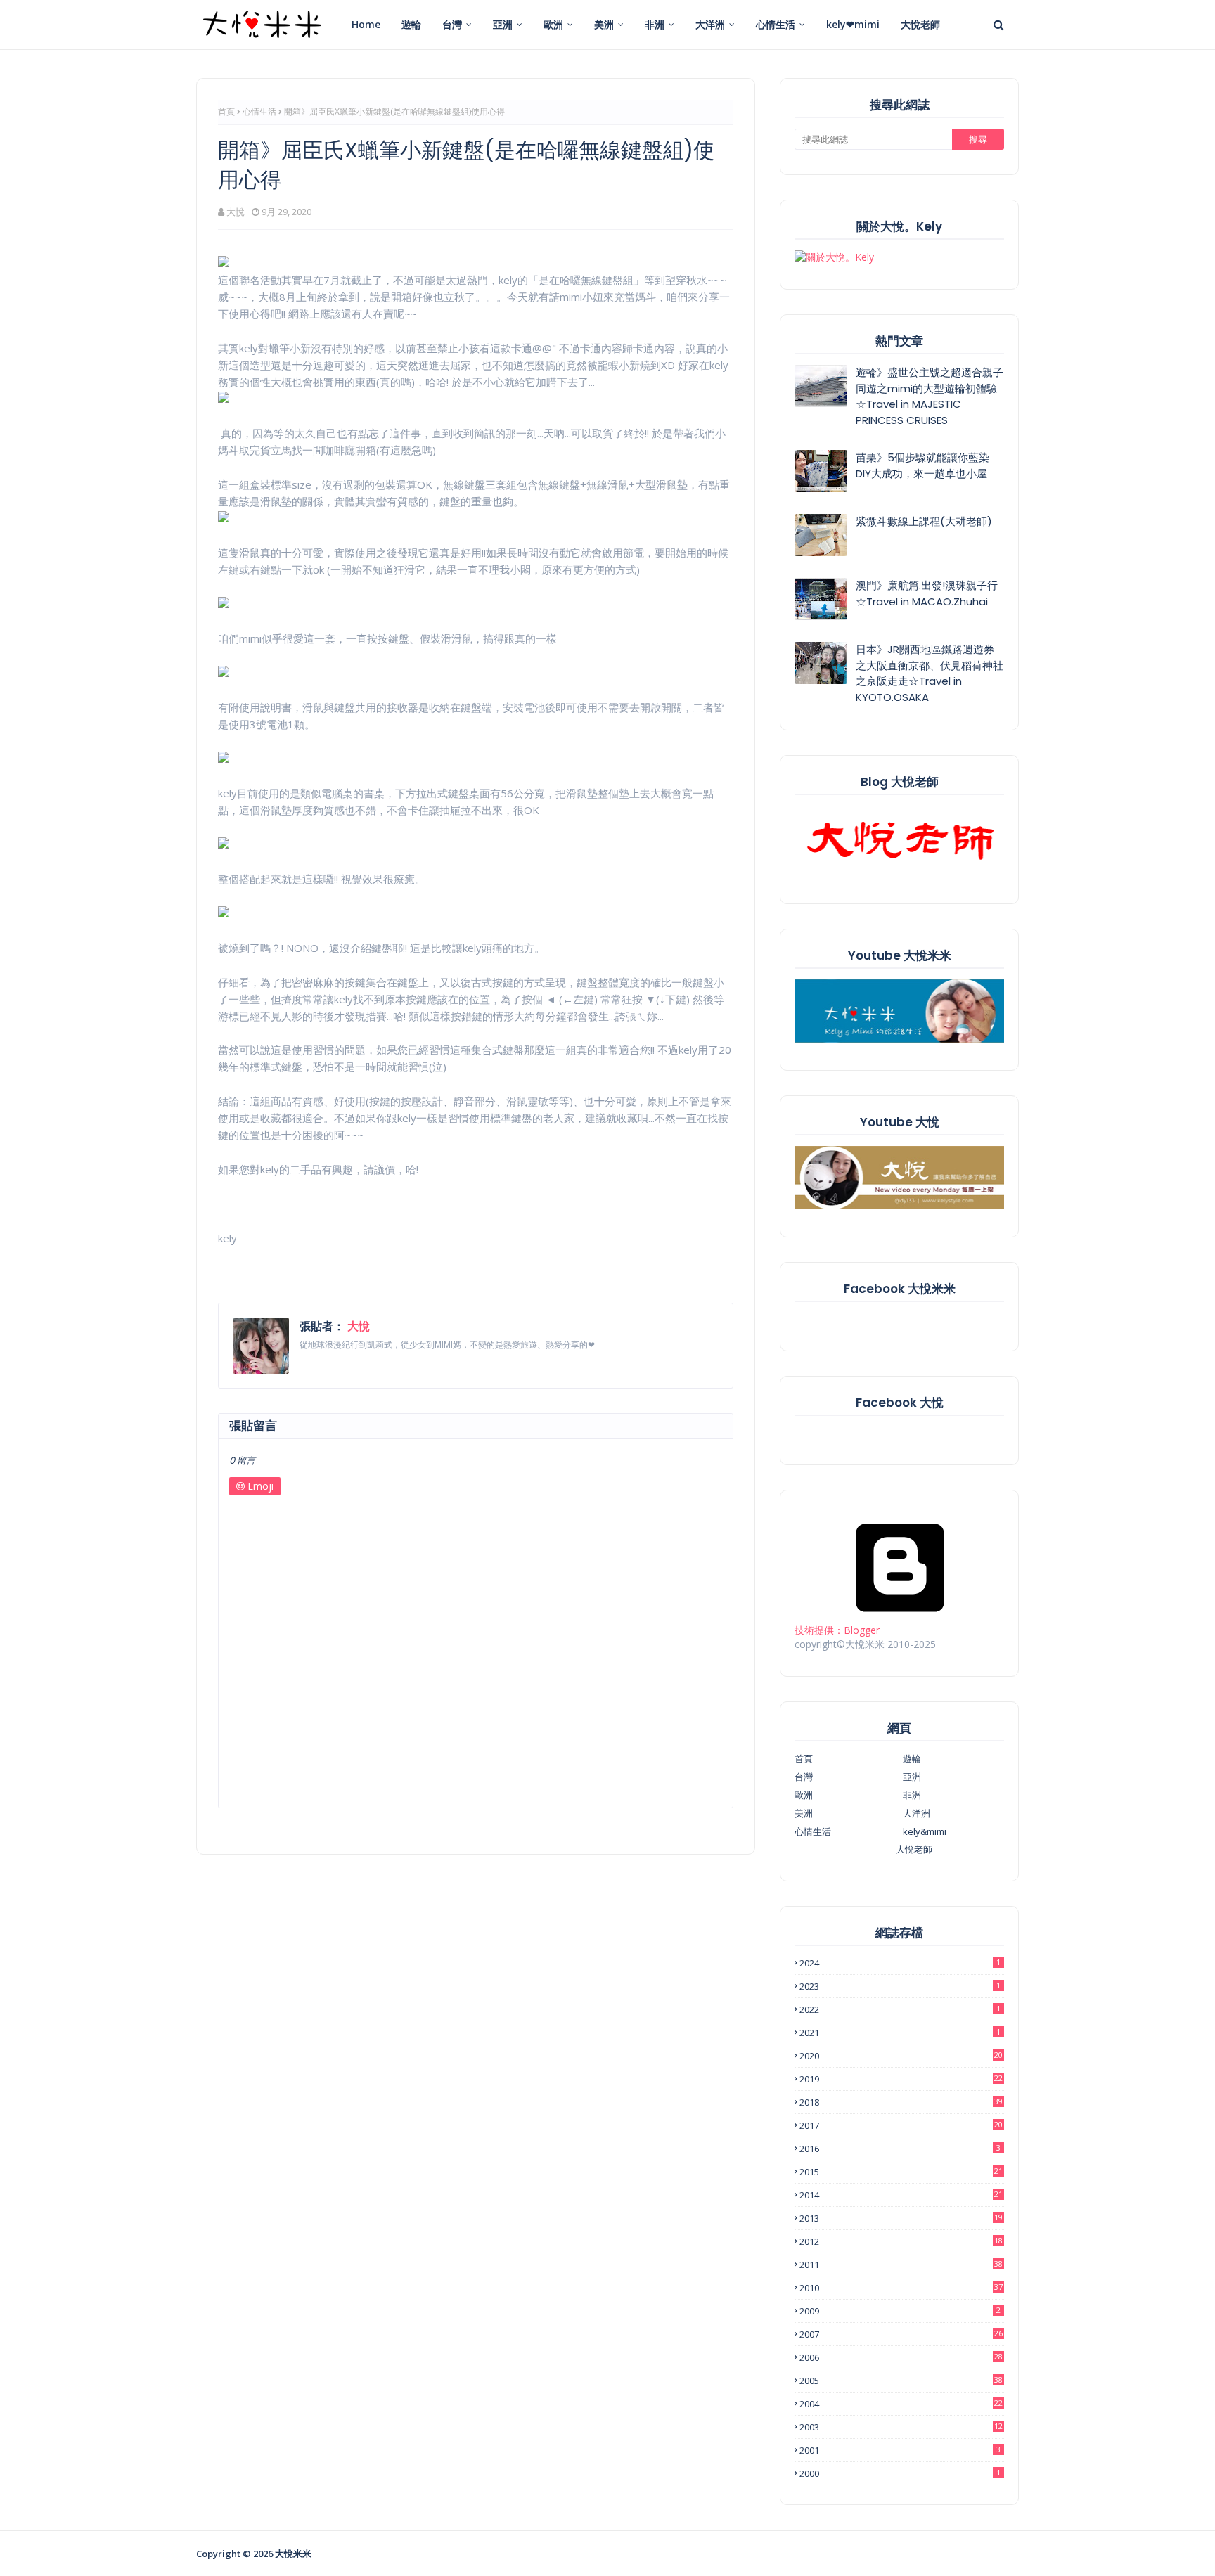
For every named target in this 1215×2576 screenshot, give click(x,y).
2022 (900, 2009)
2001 (900, 2450)
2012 (901, 2241)
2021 (900, 2033)
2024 (900, 1963)
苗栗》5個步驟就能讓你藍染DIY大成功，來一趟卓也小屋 (922, 465)
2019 (901, 2079)
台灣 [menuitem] (452, 24)
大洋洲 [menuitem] (710, 24)
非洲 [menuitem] (655, 24)
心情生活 (259, 111)
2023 (900, 1986)
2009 (900, 2311)
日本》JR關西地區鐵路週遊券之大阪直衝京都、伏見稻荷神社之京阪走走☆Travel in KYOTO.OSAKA (930, 673)
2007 (901, 2334)
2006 (901, 2357)
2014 (901, 2195)
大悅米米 (293, 2554)
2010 (901, 2288)
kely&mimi (925, 1831)
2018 (901, 2102)
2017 (901, 2125)
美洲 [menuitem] (604, 24)
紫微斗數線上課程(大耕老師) (924, 521)
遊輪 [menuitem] (411, 24)
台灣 (804, 1777)
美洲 (804, 1813)
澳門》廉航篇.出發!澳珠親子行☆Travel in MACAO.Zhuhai (927, 593)
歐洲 (804, 1795)
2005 (901, 2381)
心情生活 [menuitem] (776, 24)
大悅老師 (914, 1849)
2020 (901, 2056)
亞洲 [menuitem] (503, 24)
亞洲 (912, 1777)
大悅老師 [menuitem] (920, 24)
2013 (901, 2218)
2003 (901, 2427)
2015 (901, 2172)
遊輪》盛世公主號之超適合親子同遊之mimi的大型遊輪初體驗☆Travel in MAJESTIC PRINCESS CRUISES (930, 396)
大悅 (236, 212)
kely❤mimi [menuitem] (853, 24)
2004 (901, 2404)
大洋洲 (917, 1813)
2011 (901, 2265)
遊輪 (912, 1758)
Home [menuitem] (366, 24)
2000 (900, 2473)
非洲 (912, 1795)
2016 (900, 2149)
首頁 (226, 111)
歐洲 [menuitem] (553, 24)
